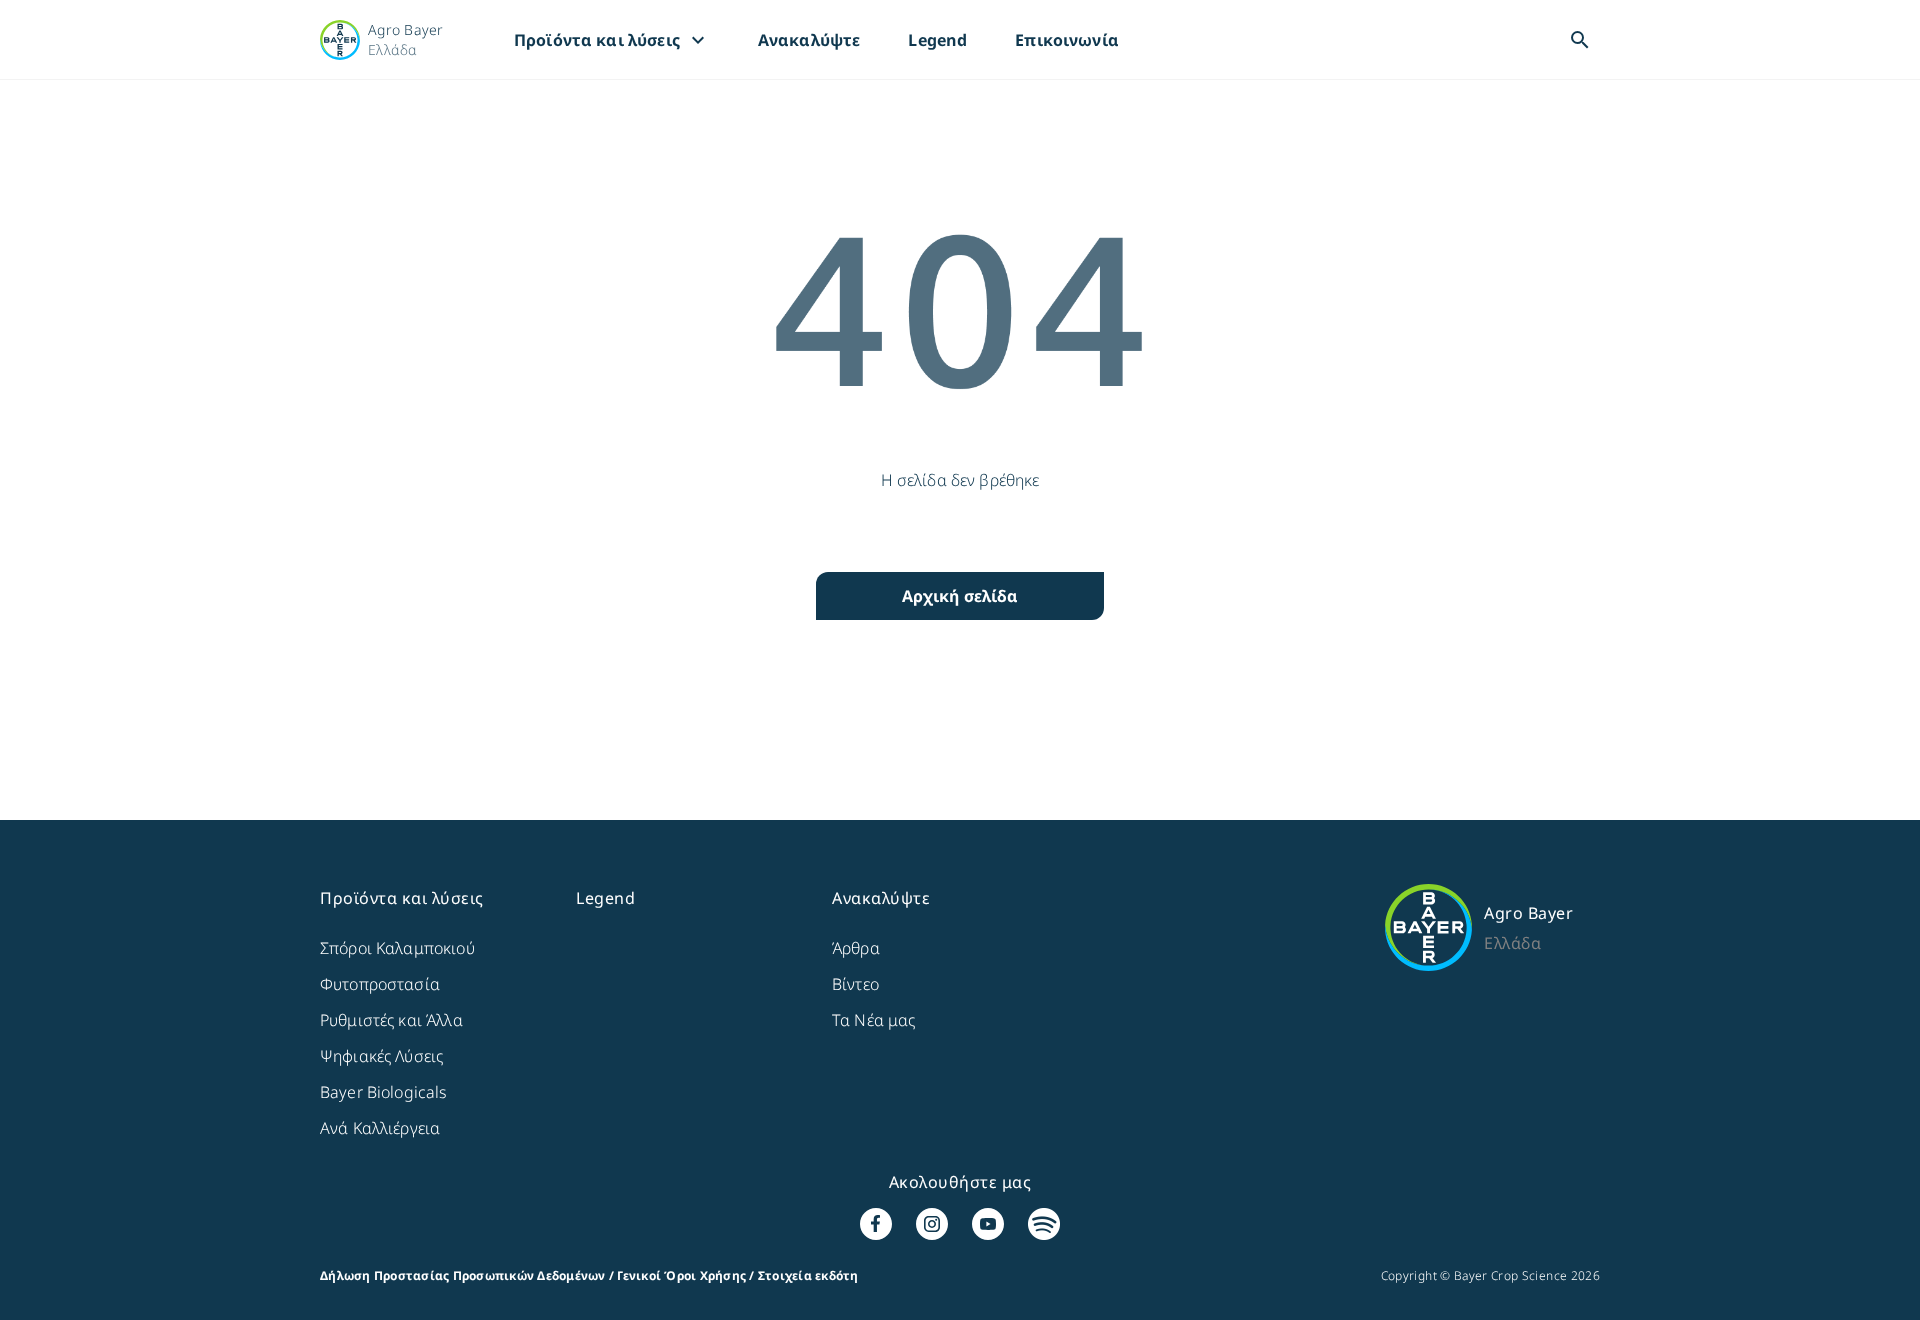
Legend (937, 40)
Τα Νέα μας (874, 1020)
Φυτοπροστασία (380, 984)
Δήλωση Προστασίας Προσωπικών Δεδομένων (463, 1275)
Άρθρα (856, 948)
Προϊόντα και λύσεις (612, 40)
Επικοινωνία (1067, 40)
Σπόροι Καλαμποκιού (397, 948)
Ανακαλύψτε (809, 40)
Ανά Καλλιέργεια (380, 1128)
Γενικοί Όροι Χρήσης (681, 1275)
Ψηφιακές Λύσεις (381, 1056)
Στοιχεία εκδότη (808, 1275)
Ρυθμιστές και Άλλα (391, 1020)
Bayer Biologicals (384, 1092)
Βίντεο (855, 984)
